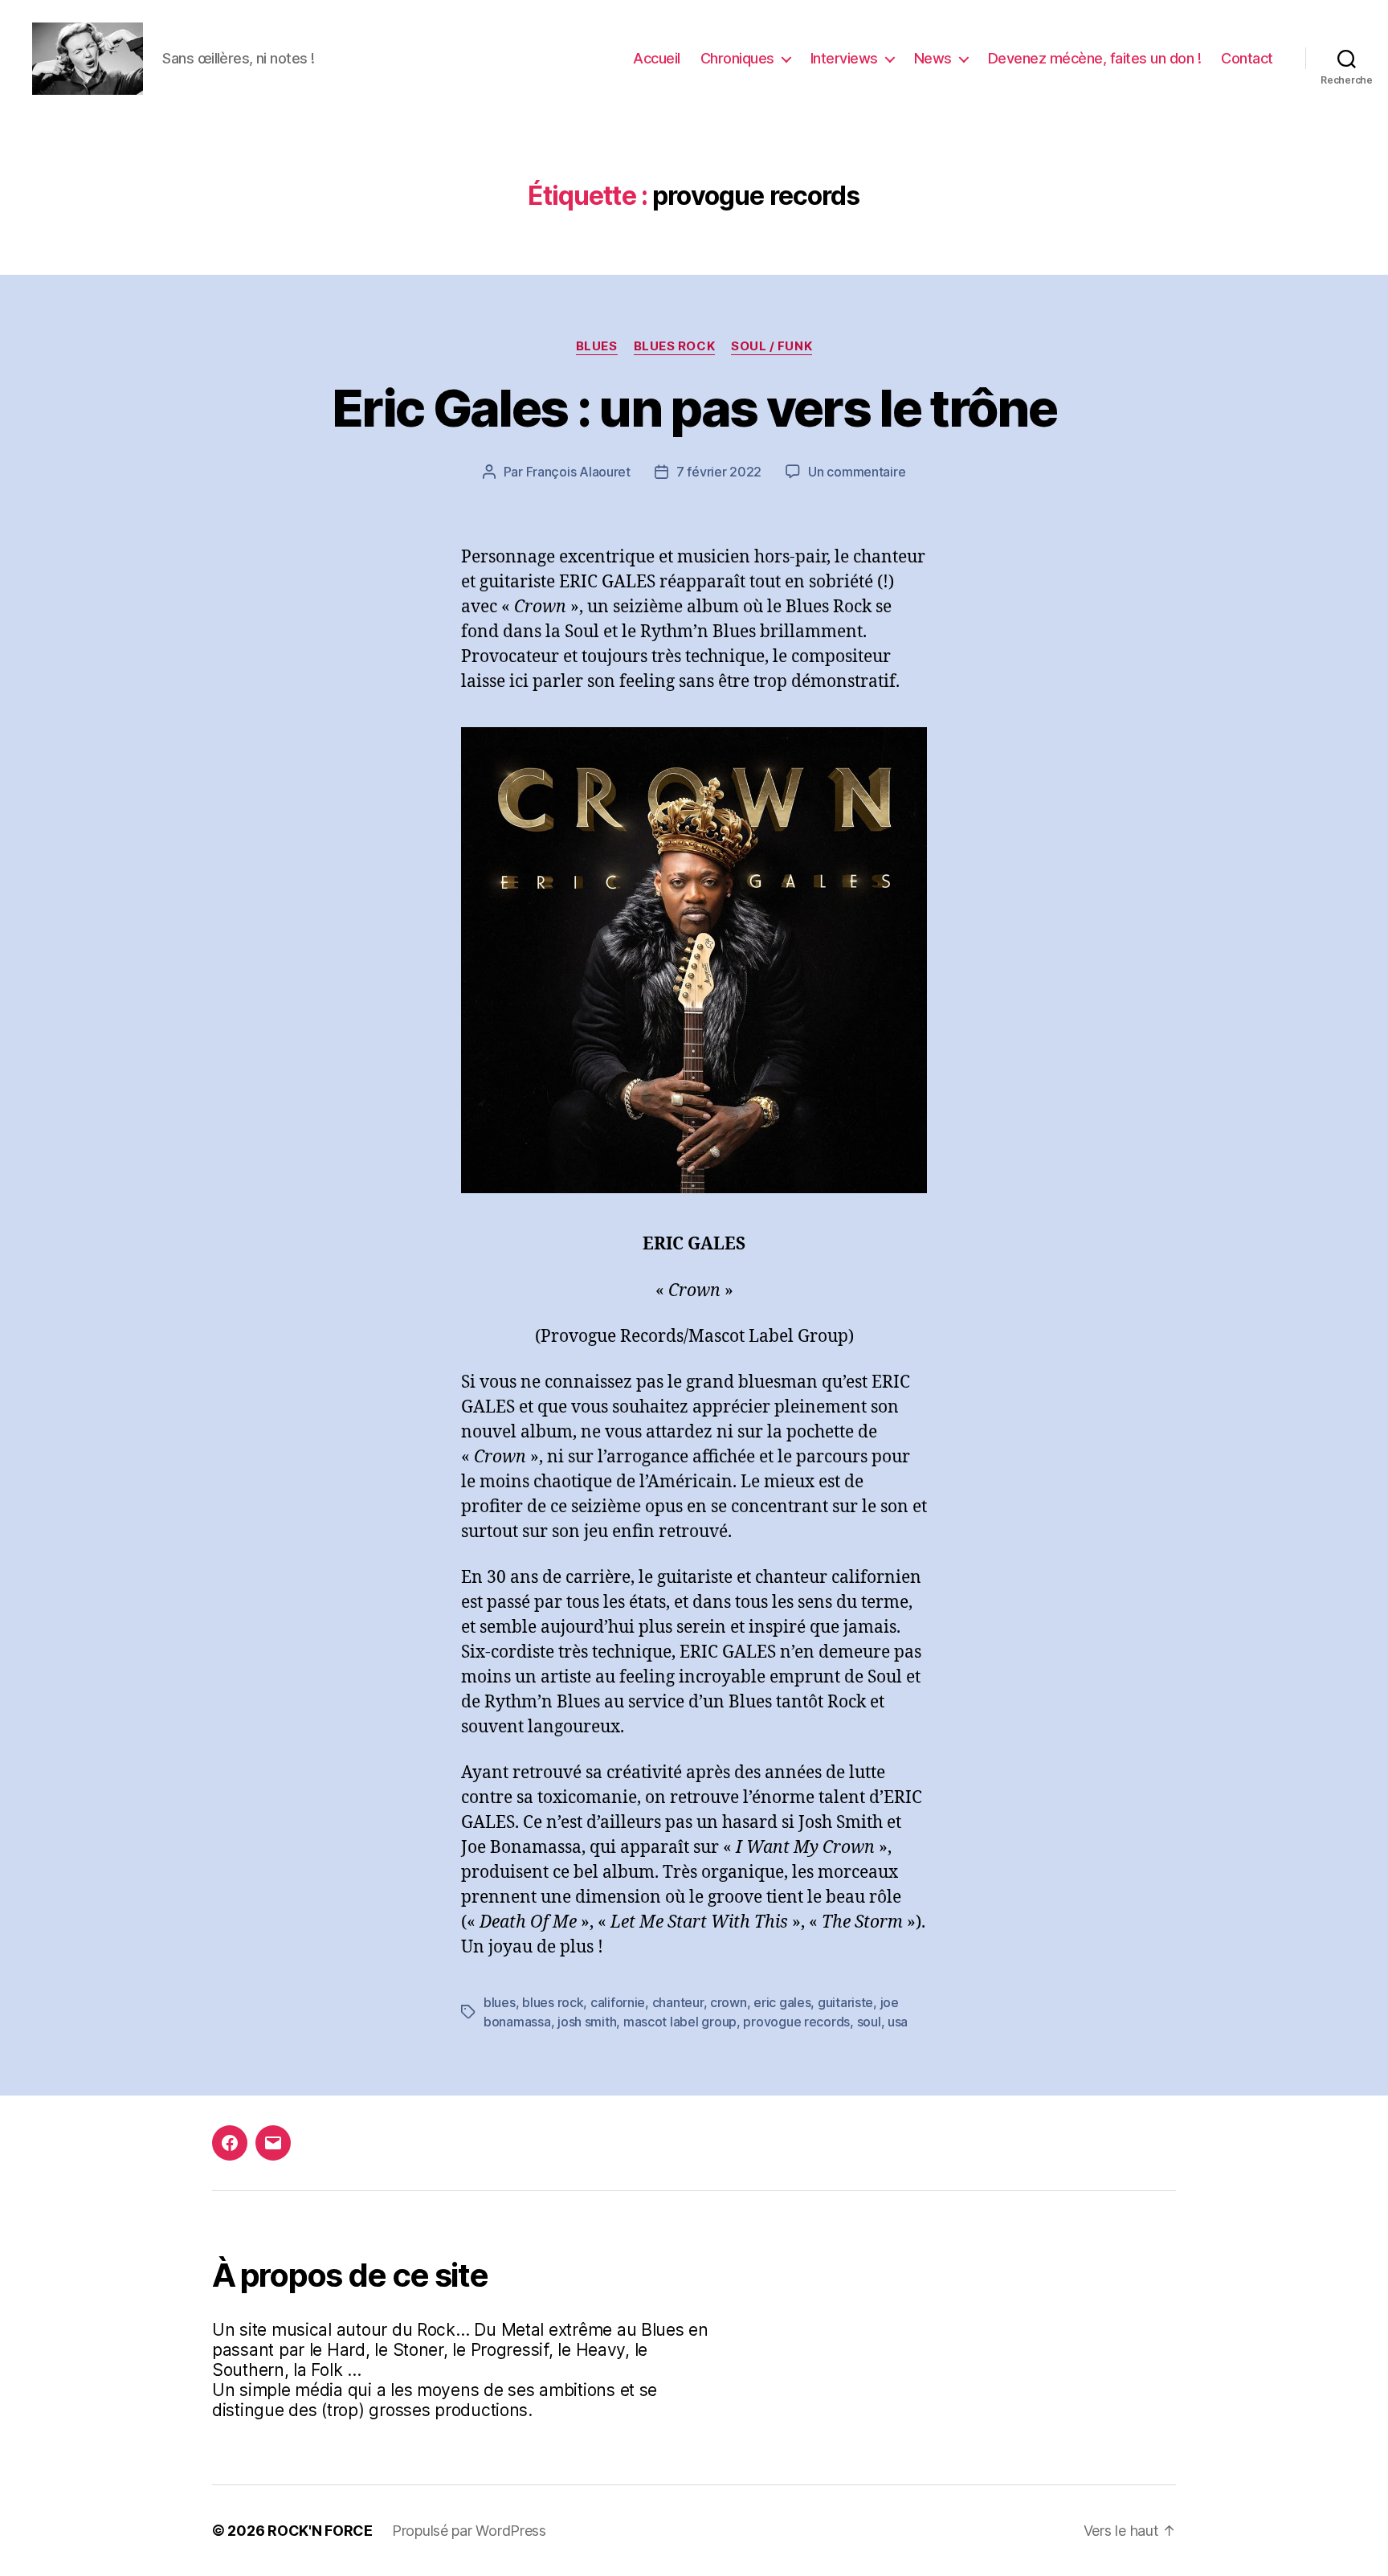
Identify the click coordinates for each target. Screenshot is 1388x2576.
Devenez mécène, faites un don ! (1095, 58)
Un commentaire (857, 472)
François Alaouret (578, 472)
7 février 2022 (719, 472)
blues (500, 2002)
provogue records (796, 2022)
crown (729, 2002)
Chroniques (737, 58)
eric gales (782, 2002)
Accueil (657, 58)
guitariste (845, 2002)
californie (618, 2002)
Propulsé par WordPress (469, 2531)
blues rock (553, 2002)
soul (869, 2022)
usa (898, 2022)
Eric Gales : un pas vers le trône (694, 408)
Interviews (844, 58)
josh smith (587, 2022)
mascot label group (680, 2022)
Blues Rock (675, 346)
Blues (597, 346)
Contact (1247, 58)
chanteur (678, 2002)
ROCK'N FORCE (320, 2531)
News (933, 58)
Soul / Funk (772, 346)
